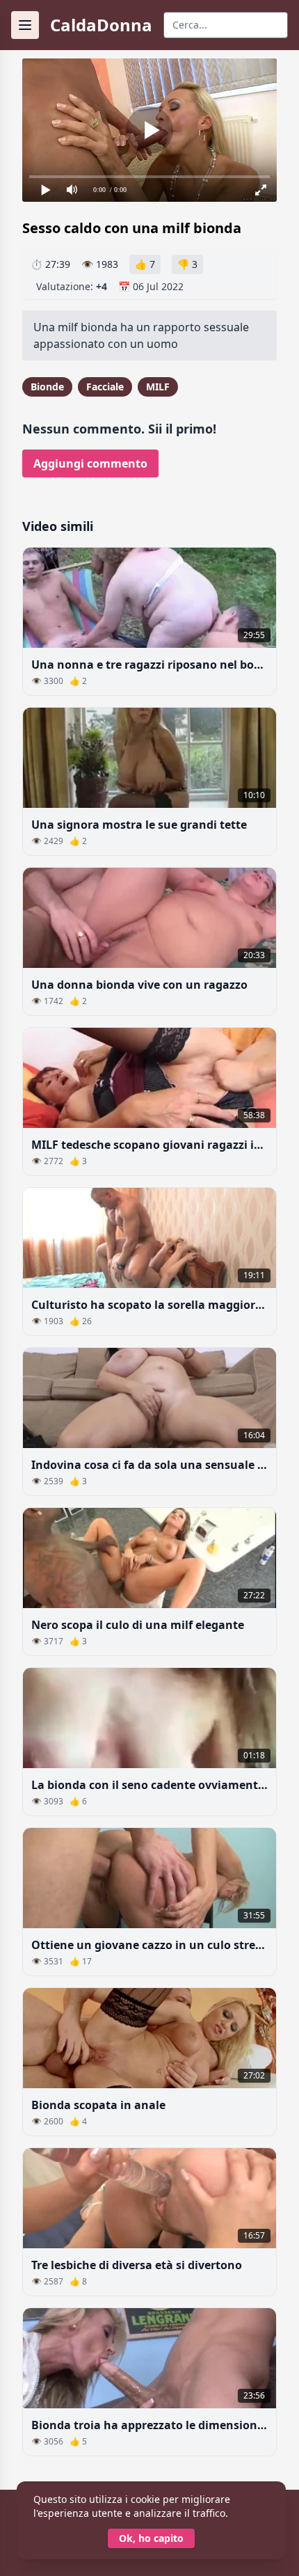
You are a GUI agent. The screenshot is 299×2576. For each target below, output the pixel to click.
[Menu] (25, 25)
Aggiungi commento (90, 463)
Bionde (47, 387)
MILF (158, 387)
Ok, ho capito (151, 2538)
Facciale (105, 387)
